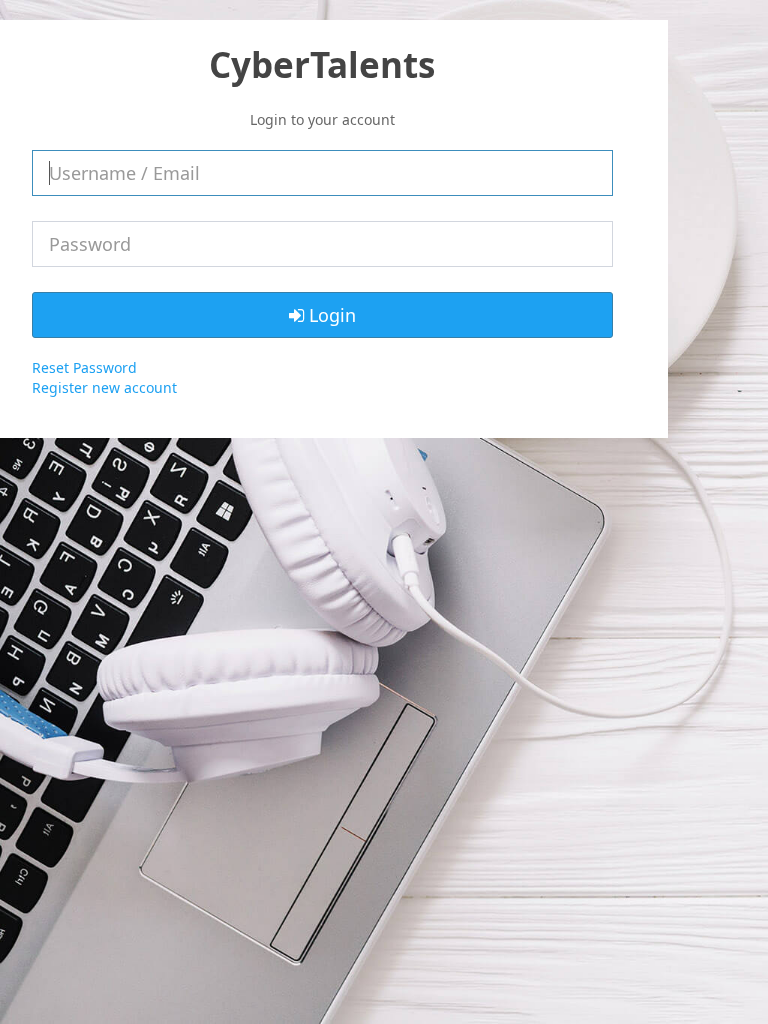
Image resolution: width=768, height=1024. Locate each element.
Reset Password (84, 367)
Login (330, 315)
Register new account (104, 387)
